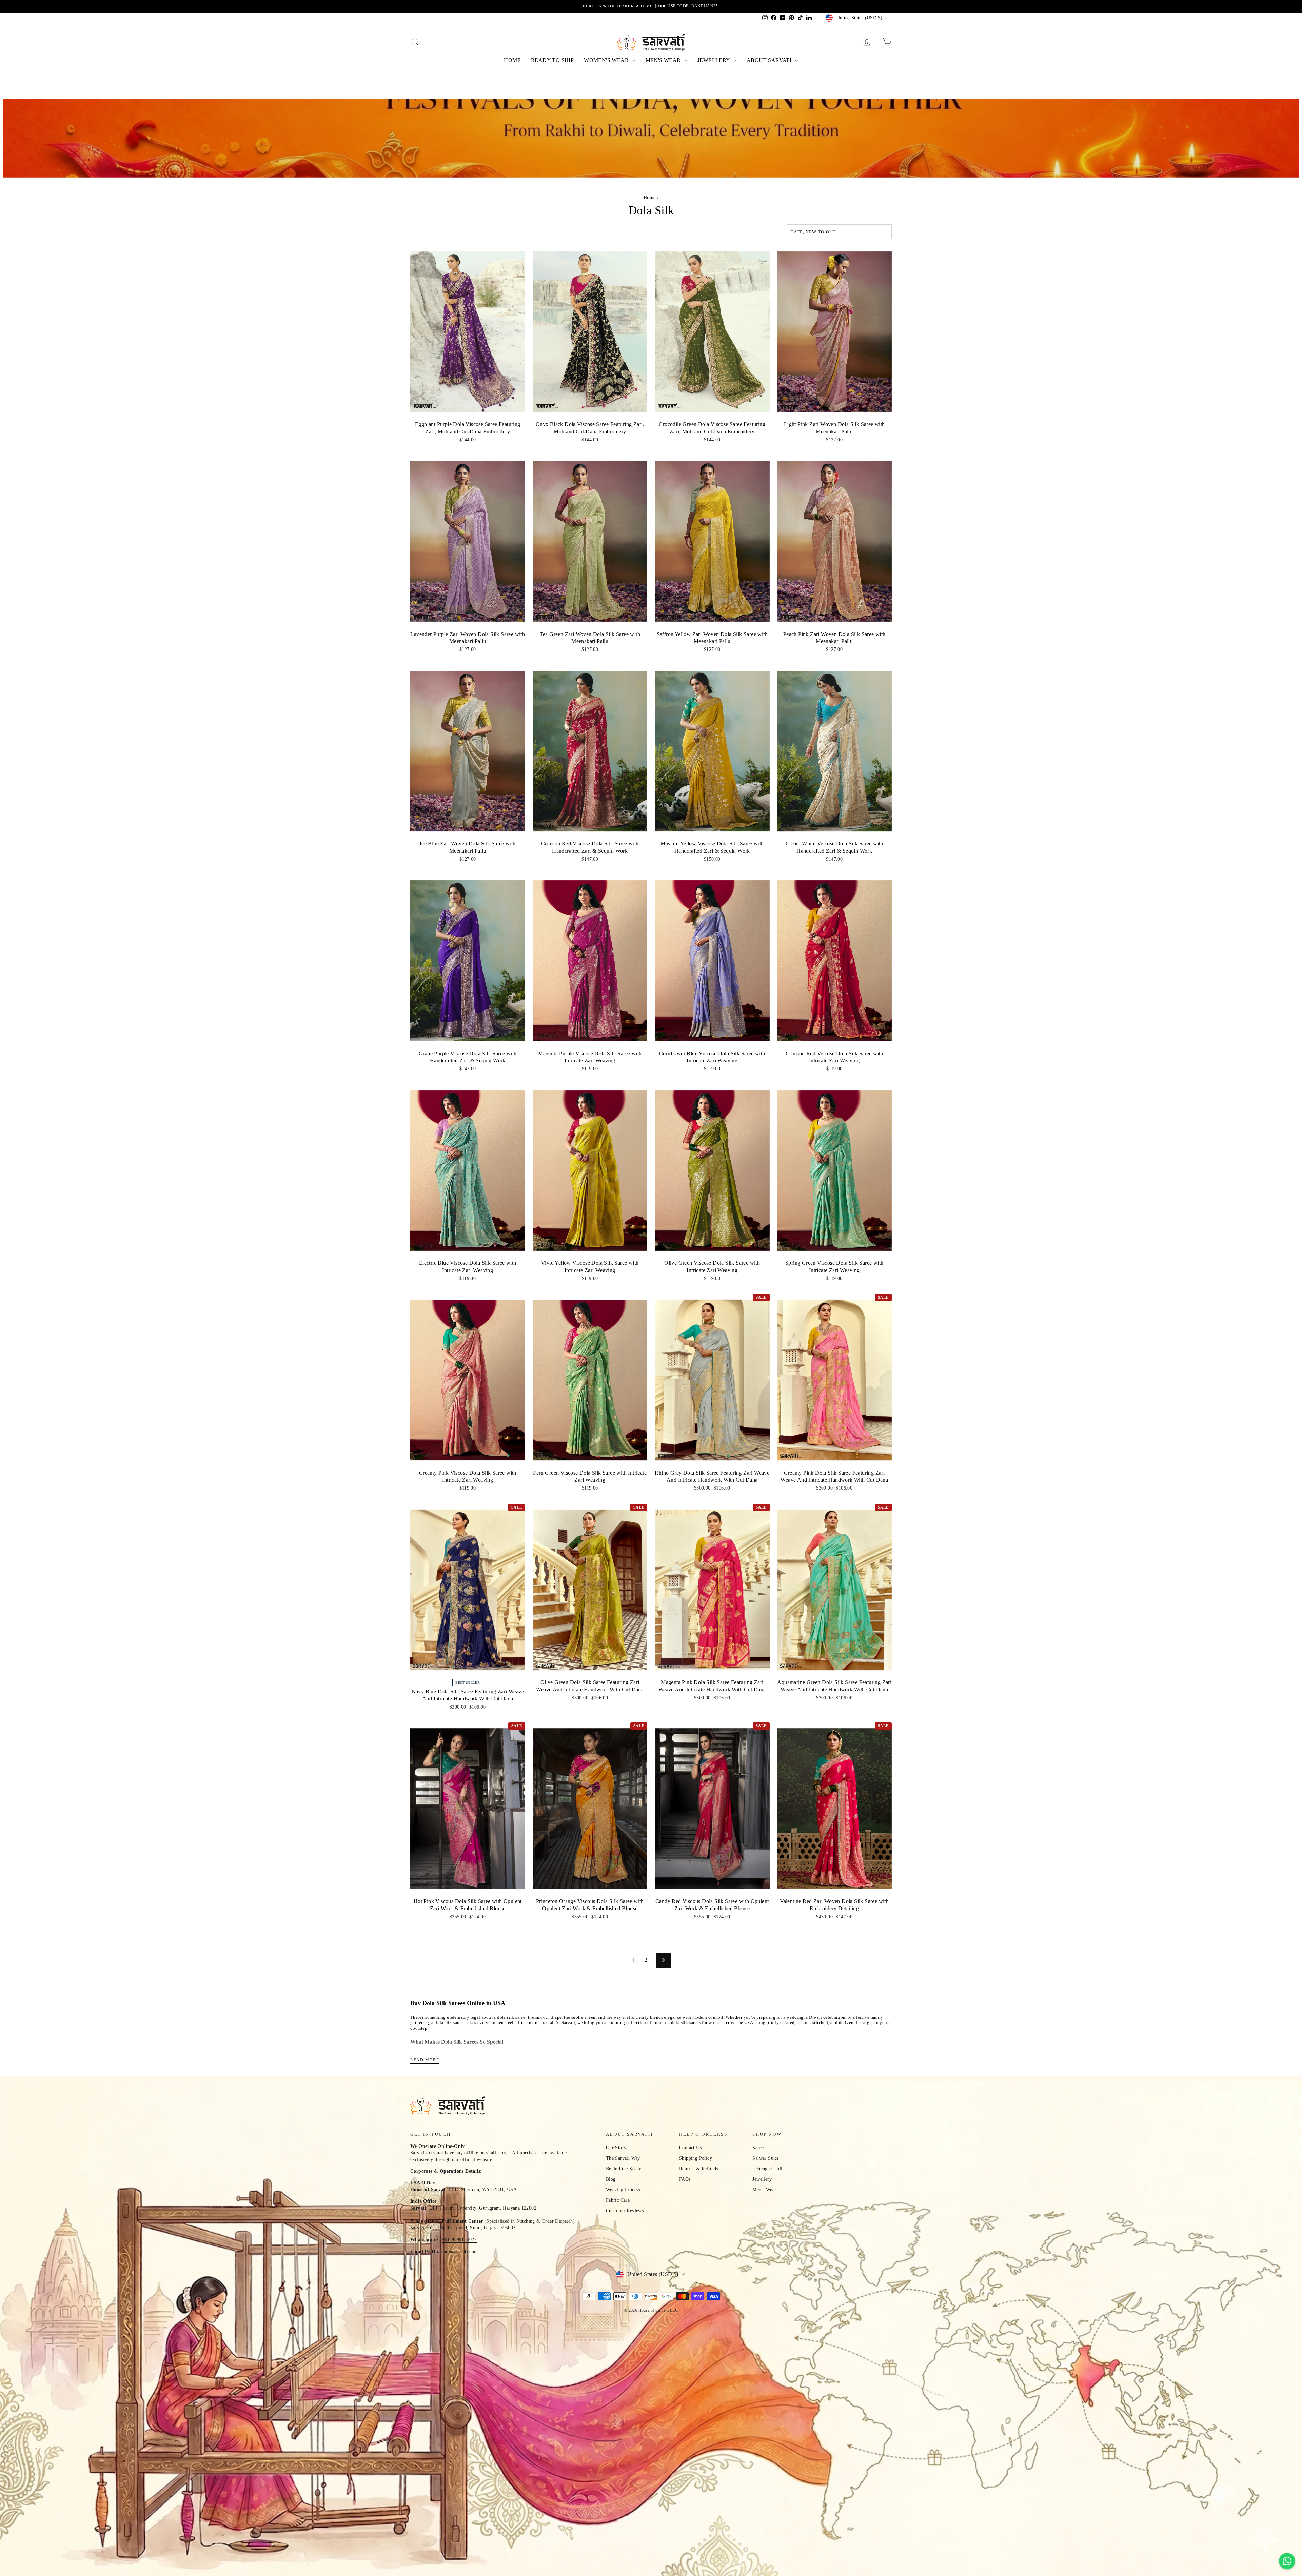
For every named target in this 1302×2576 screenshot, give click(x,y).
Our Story (616, 2148)
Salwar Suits (765, 2158)
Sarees (759, 2148)
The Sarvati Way (623, 2158)
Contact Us (690, 2148)
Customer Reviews (625, 2211)
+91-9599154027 (459, 2240)
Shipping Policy (696, 2158)
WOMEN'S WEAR (607, 60)
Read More (425, 2060)
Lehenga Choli (767, 2169)
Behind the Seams (624, 2169)
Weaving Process (623, 2190)
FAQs (685, 2179)
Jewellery (762, 2179)
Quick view (468, 410)
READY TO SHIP (552, 60)
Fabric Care (618, 2200)
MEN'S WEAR (664, 60)
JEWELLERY (714, 60)
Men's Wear (764, 2190)
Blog (611, 2179)
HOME (512, 60)
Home (650, 198)
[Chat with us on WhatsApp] (1287, 2561)
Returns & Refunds (699, 2169)
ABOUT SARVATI (770, 60)
